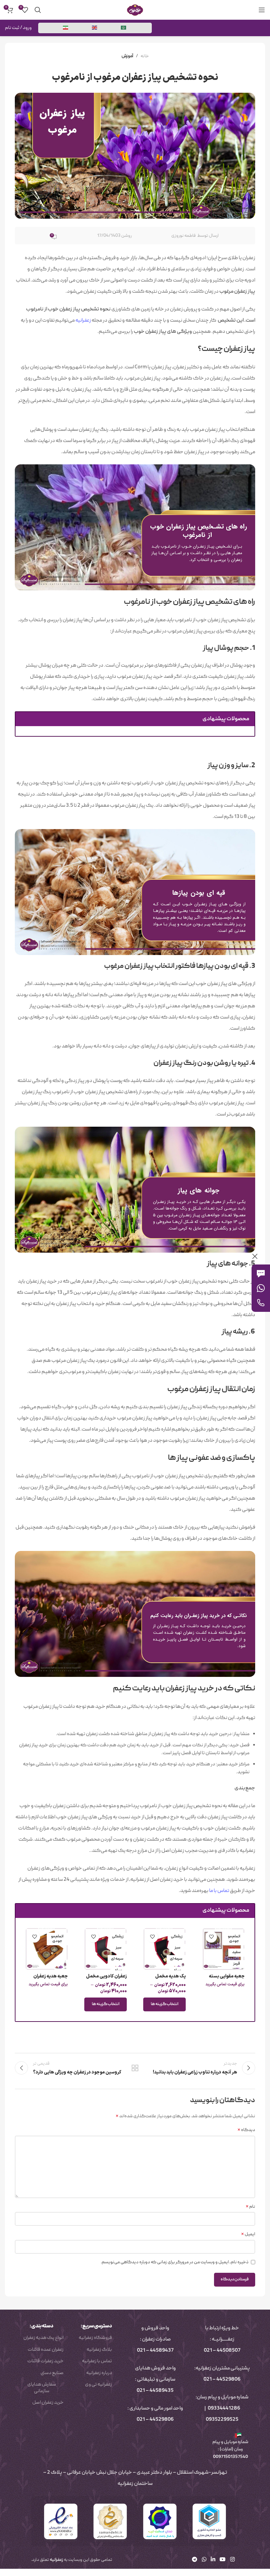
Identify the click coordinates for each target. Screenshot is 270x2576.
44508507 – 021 (222, 2351)
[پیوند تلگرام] (195, 2560)
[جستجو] (38, 10)
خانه (145, 56)
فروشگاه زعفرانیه (95, 2338)
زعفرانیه (83, 321)
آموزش (127, 56)
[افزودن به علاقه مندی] (211, 1937)
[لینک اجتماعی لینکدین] (213, 2560)
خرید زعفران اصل (48, 2403)
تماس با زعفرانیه (97, 2361)
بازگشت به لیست (135, 2068)
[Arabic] (124, 28)
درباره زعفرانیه (99, 2373)
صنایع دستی (52, 2373)
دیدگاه (246, 2130)
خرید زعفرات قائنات (45, 2361)
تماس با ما (219, 1891)
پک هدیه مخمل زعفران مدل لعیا (170, 1980)
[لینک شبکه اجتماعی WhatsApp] (204, 2560)
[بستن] (255, 1256)
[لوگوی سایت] (135, 10)
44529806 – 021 (222, 2380)
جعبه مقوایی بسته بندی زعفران (227, 1980)
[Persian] (66, 28)
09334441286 (224, 2409)
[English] (95, 28)
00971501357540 (230, 2457)
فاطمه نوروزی (183, 236)
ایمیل (248, 2234)
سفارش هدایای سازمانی (42, 2388)
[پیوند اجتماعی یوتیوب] (223, 2560)
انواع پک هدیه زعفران (43, 2338)
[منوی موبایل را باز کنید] (262, 10)
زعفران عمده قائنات (46, 2350)
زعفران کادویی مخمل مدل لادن (106, 1980)
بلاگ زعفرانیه (99, 2350)
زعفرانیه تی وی (98, 2385)
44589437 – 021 (155, 2351)
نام (250, 2207)
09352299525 (222, 2420)
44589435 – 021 (155, 2391)
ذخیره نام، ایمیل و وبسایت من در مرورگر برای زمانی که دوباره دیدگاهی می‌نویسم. (175, 2262)
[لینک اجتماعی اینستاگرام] (232, 2560)
